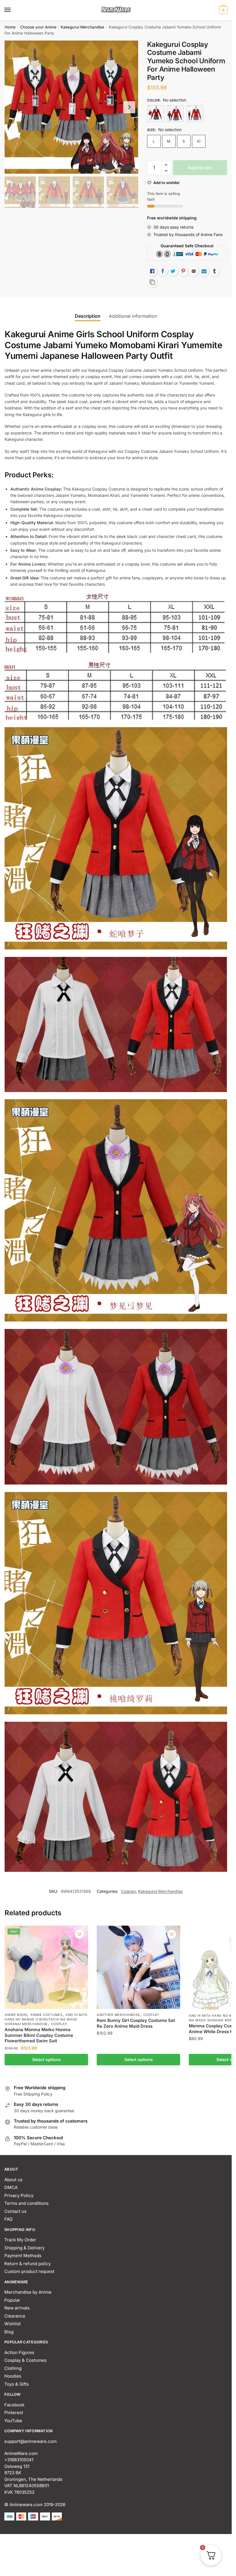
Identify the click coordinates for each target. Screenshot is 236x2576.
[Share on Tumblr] (214, 271)
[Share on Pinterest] (183, 271)
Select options (46, 2059)
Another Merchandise (118, 2015)
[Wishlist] (79, 1934)
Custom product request (29, 2271)
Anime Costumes (46, 2015)
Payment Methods (23, 2256)
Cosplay (128, 1891)
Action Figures (19, 2352)
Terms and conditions (26, 2203)
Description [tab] (88, 316)
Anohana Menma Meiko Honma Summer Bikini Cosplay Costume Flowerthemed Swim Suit (39, 2035)
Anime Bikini (16, 2015)
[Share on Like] (152, 271)
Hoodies (13, 2376)
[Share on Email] (194, 271)
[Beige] (156, 114)
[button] (166, 165)
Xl (199, 141)
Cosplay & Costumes (25, 2360)
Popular (12, 2300)
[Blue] (195, 114)
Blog (9, 2332)
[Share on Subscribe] (204, 271)
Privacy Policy (19, 2195)
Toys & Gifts (17, 2384)
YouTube (13, 2421)
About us (13, 2180)
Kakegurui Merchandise (82, 27)
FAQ (8, 2219)
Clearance (15, 2316)
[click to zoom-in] (71, 107)
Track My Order (20, 2240)
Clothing (13, 2368)
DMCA (11, 2187)
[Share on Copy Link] (152, 282)
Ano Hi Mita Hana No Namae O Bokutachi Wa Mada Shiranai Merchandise (46, 2019)
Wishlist (13, 2324)
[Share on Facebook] (163, 271)
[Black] (175, 114)
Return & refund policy (27, 2264)
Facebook (14, 2405)
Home (10, 27)
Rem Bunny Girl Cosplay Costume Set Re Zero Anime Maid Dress (136, 2023)
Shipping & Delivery (24, 2248)
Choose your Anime (38, 27)
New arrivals (17, 2308)
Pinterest (14, 2413)
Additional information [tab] (133, 316)
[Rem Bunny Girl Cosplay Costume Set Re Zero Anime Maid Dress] (138, 1967)
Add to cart (200, 168)
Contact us (15, 2211)
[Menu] (13, 10)
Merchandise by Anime (28, 2292)
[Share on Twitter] (173, 271)
